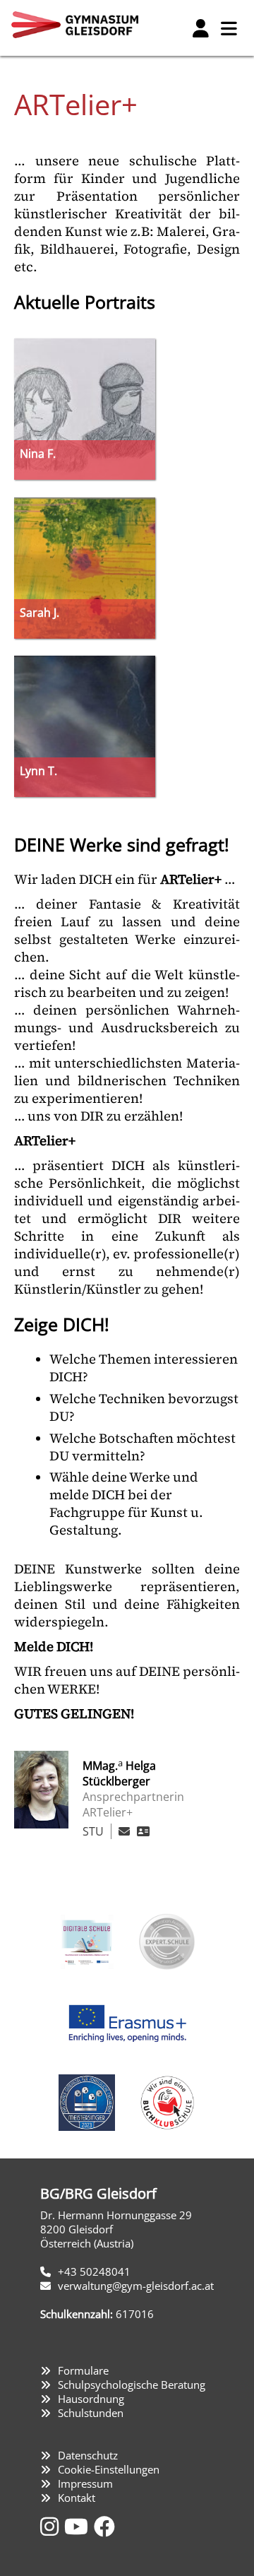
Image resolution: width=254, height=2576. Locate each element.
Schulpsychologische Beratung (132, 2385)
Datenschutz (88, 2455)
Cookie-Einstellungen (109, 2469)
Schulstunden (91, 2413)
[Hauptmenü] (229, 28)
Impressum (85, 2483)
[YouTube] (79, 2526)
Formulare (83, 2370)
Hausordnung (91, 2399)
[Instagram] (52, 2526)
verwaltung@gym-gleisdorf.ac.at (136, 2286)
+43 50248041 (94, 2271)
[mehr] (143, 1831)
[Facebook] (104, 2526)
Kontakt (77, 2498)
